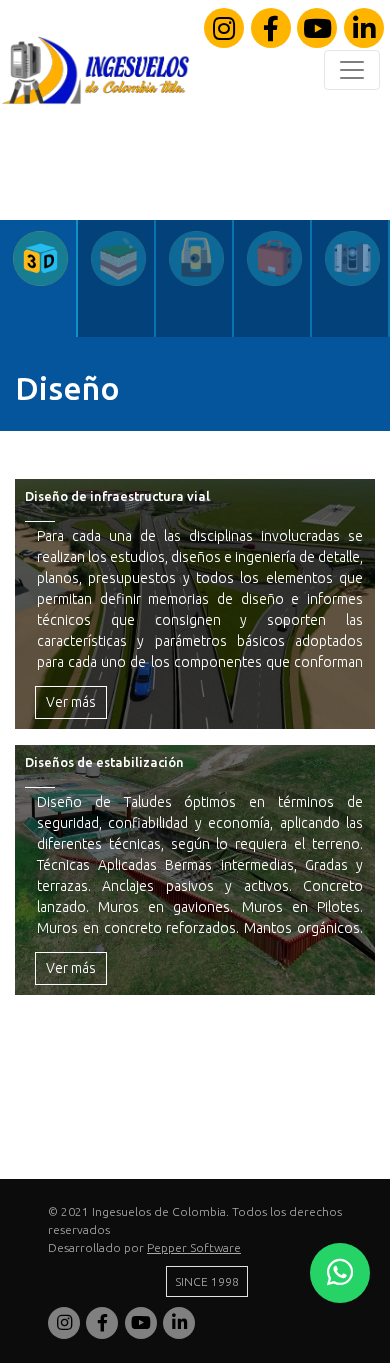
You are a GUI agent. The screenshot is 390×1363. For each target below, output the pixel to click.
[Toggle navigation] (352, 70)
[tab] (39, 278)
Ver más (71, 702)
